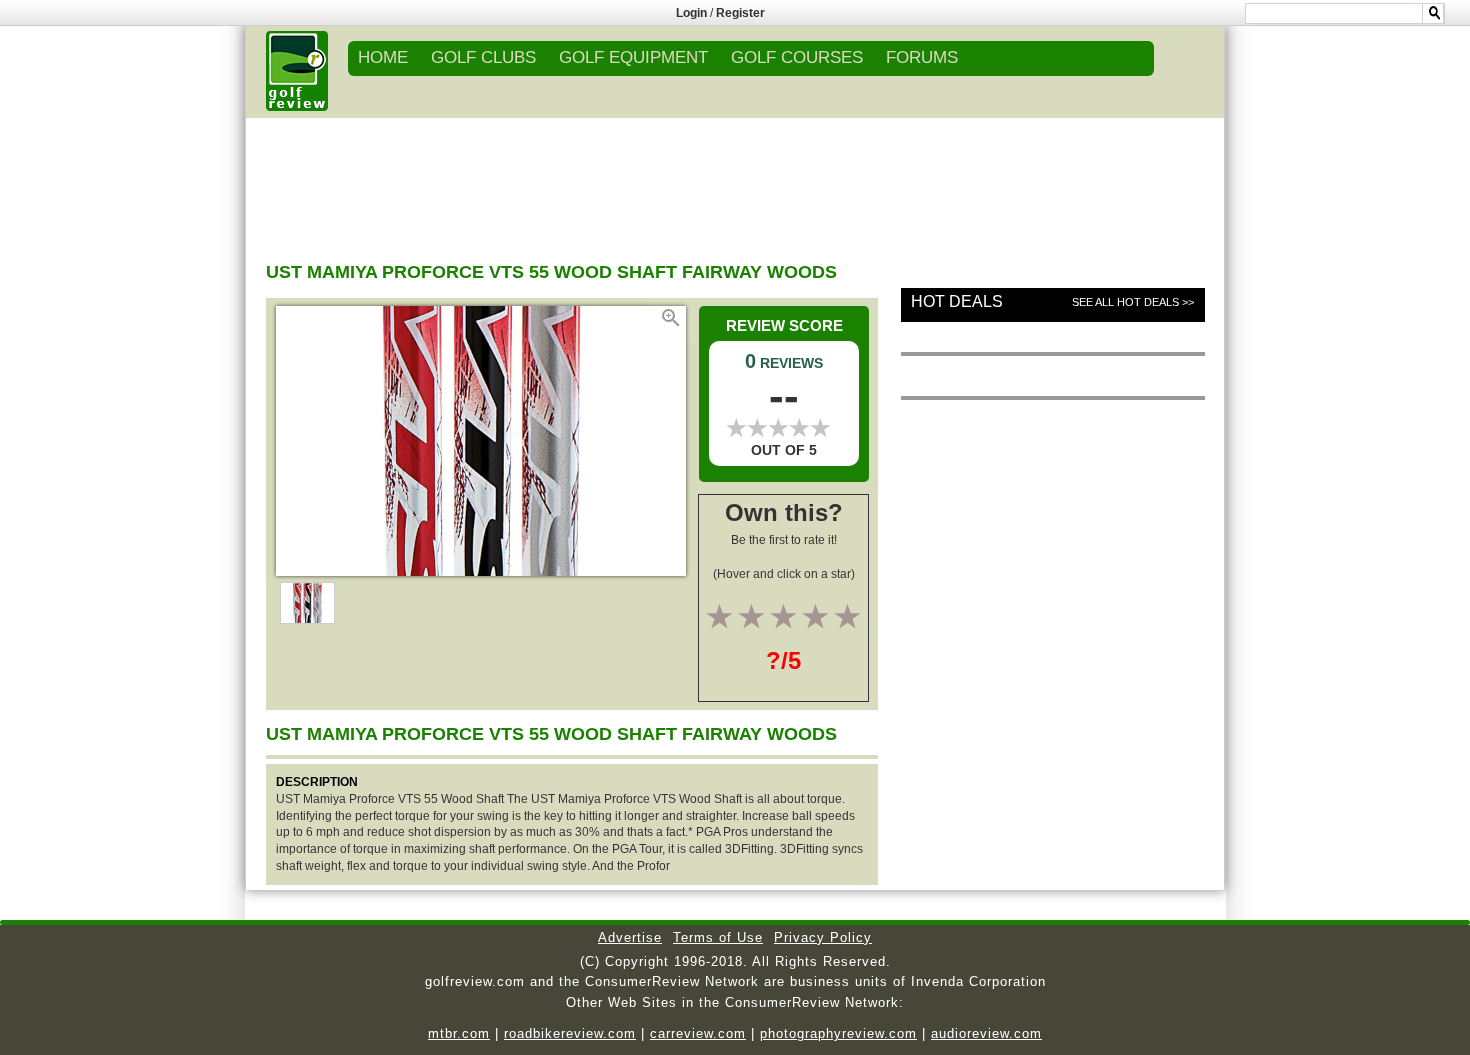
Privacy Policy (823, 937)
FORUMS (922, 57)
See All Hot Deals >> (1133, 302)
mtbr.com (459, 1033)
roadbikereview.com (570, 1033)
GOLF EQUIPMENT (633, 57)
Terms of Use (718, 937)
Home (383, 57)
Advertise (630, 937)
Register (740, 13)
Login (691, 13)
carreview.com (698, 1033)
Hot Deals (957, 301)
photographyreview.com (838, 1033)
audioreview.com (986, 1033)
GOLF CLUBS (483, 57)
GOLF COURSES (797, 57)
